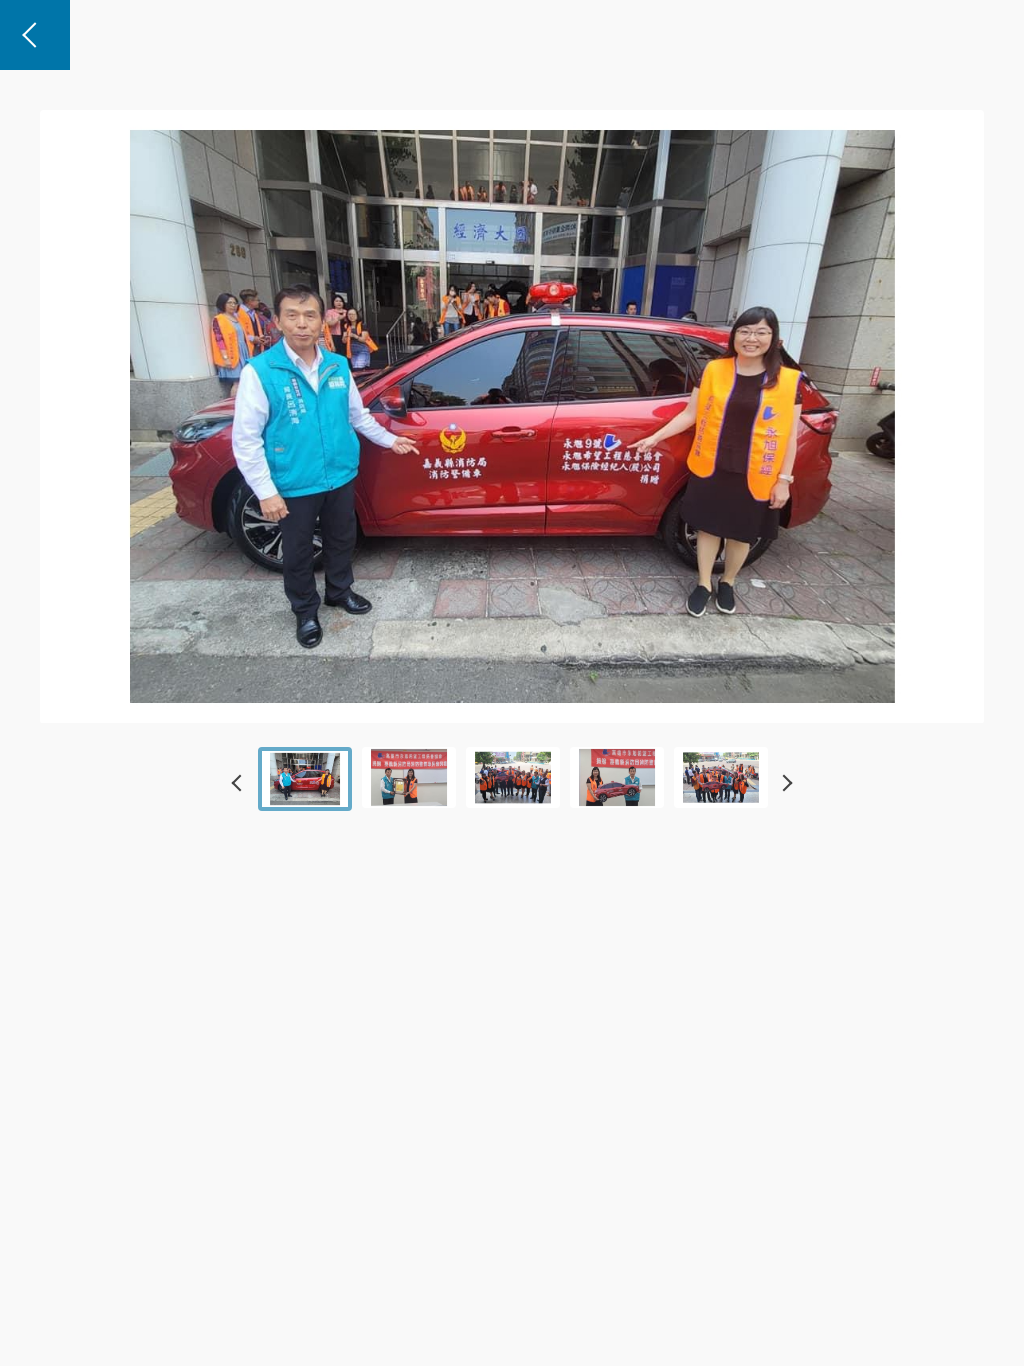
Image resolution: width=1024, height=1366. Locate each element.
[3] (305, 779)
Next (784, 783)
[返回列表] (35, 35)
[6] (617, 777)
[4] (409, 777)
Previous (240, 783)
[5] (513, 777)
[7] (721, 777)
